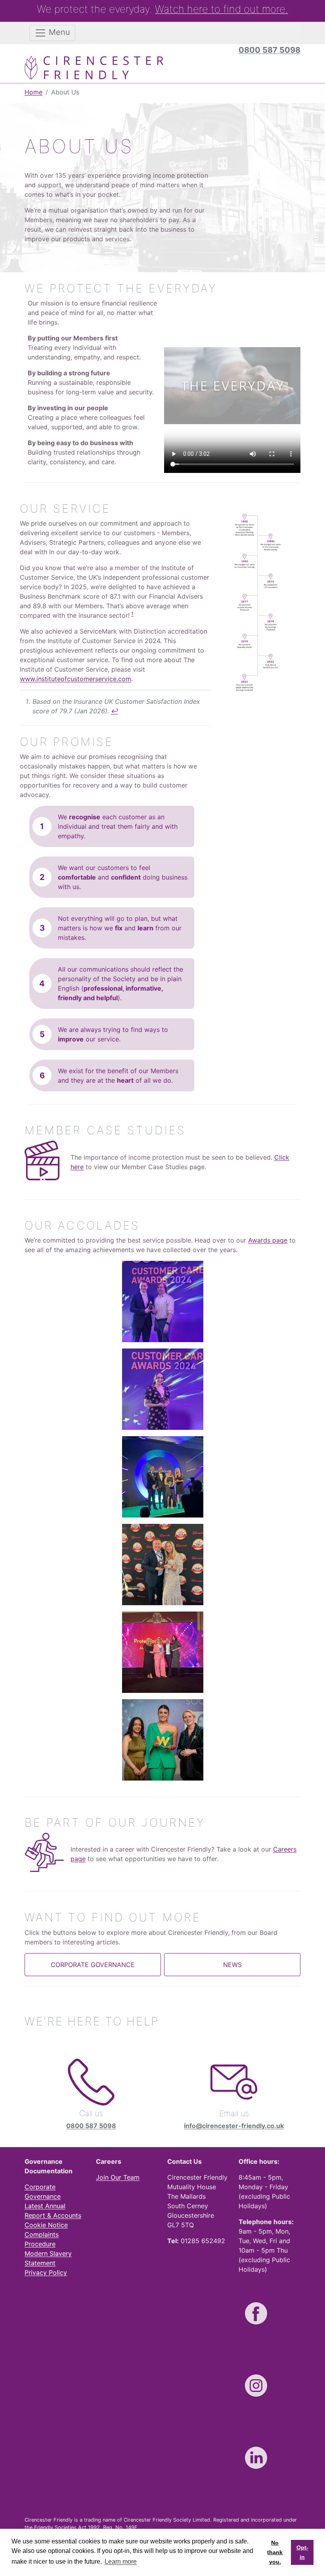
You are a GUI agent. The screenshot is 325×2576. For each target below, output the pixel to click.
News (232, 1965)
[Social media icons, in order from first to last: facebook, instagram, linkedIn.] (256, 2313)
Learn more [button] (121, 2562)
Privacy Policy (46, 2272)
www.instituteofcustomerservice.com (76, 679)
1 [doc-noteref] (132, 614)
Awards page (268, 1240)
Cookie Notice (46, 2225)
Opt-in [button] (302, 2552)
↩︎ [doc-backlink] (115, 711)
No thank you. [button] (275, 2552)
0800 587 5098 (270, 50)
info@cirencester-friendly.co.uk (234, 2126)
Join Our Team (118, 2177)
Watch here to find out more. (222, 9)
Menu (58, 32)
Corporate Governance (93, 1965)
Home (33, 92)
